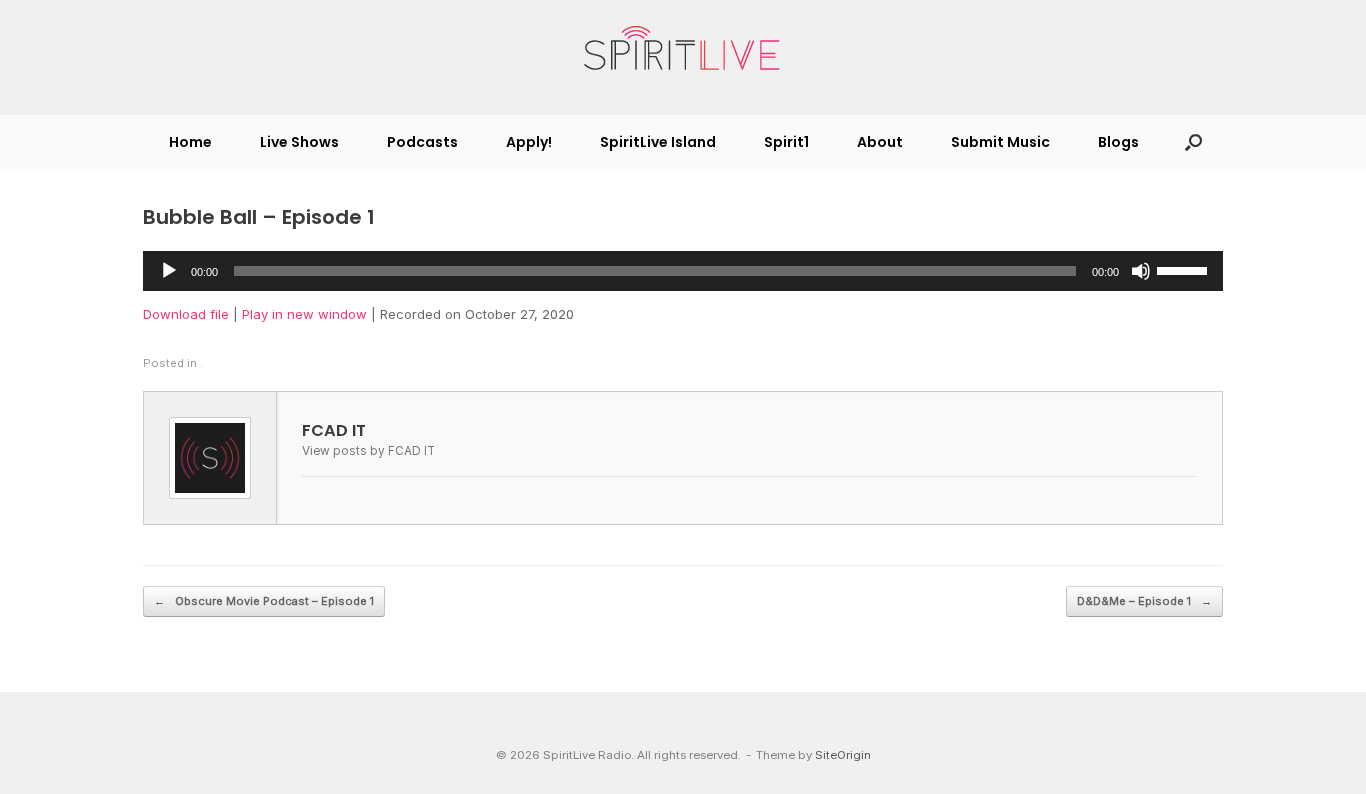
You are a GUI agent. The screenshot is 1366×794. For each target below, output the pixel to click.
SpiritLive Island (658, 142)
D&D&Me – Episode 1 (1144, 601)
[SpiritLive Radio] (683, 49)
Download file (186, 314)
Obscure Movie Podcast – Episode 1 (264, 601)
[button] (1193, 142)
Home (190, 142)
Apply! (529, 142)
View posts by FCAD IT (368, 451)
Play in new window (304, 314)
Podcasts (422, 142)
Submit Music (1000, 142)
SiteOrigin (843, 755)
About (880, 142)
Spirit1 (786, 142)
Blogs (1118, 142)
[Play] (169, 271)
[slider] (1185, 269)
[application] (683, 271)
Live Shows (299, 142)
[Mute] (1141, 271)
